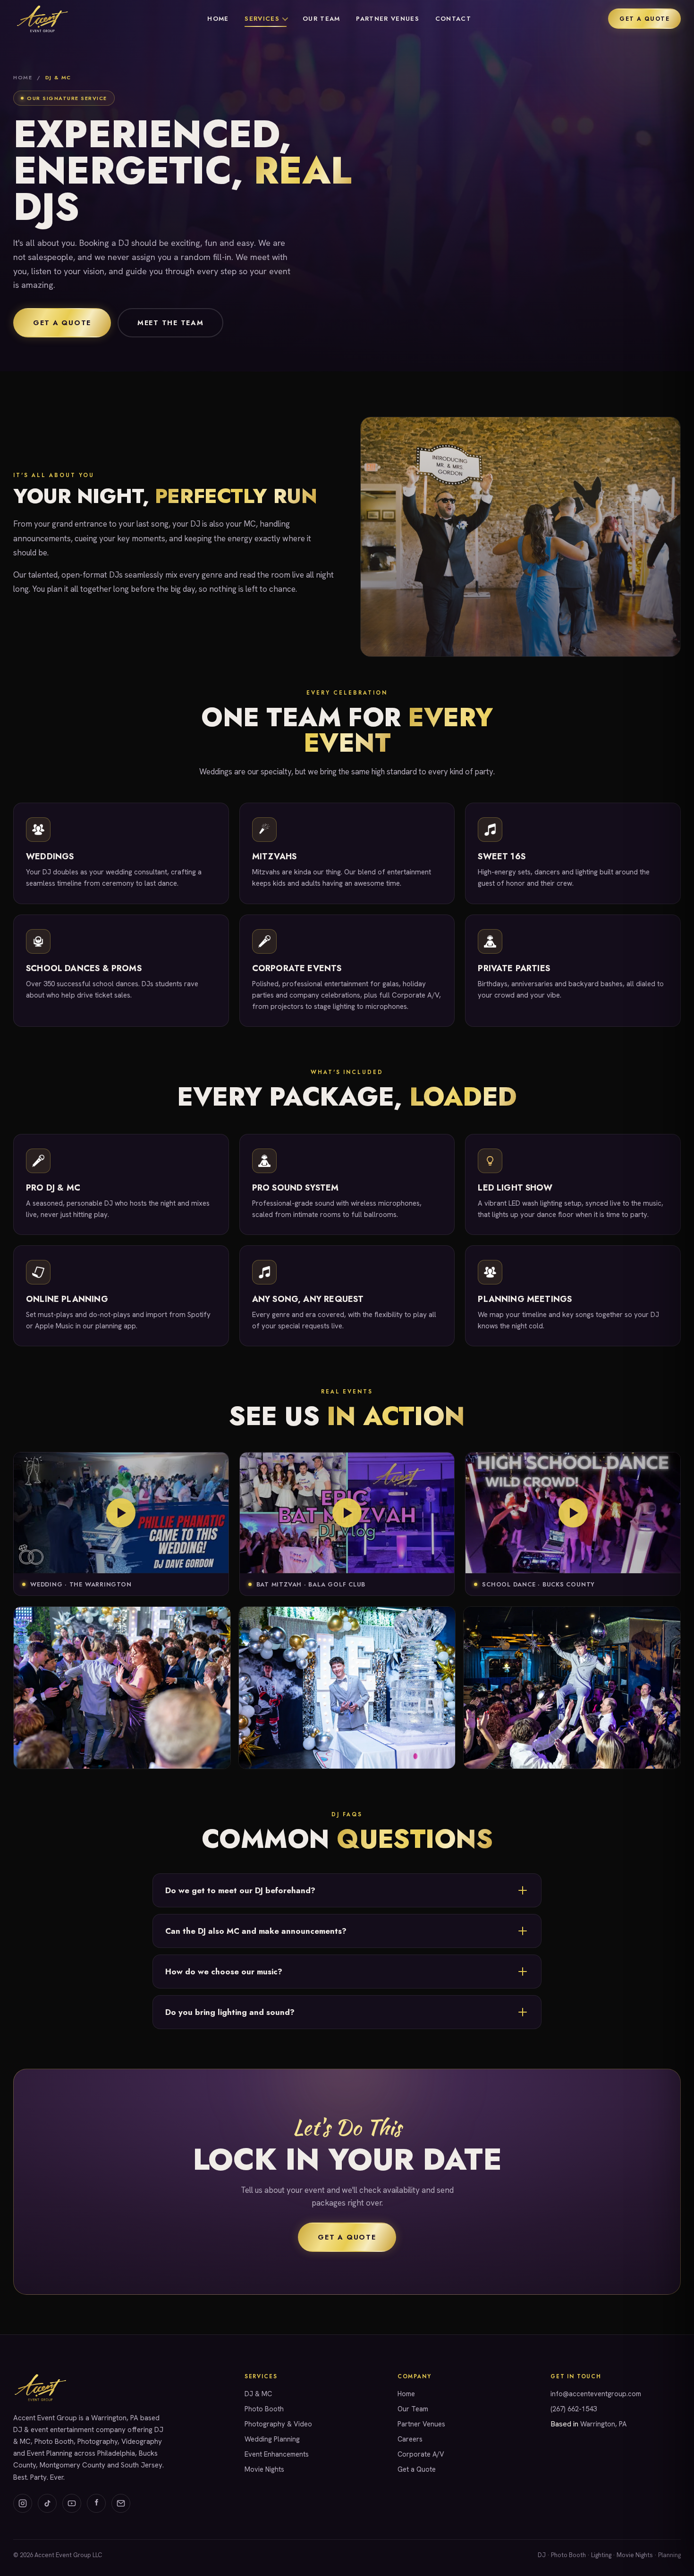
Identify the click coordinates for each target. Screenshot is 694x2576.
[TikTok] (47, 2503)
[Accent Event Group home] (42, 19)
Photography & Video (278, 2424)
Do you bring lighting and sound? (230, 2012)
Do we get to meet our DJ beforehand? (240, 1890)
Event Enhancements (277, 2454)
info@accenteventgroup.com (596, 2394)
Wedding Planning (272, 2439)
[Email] (121, 2503)
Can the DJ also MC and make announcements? (256, 1931)
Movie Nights (264, 2469)
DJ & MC (258, 2394)
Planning (669, 2555)
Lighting (601, 2555)
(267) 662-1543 (574, 2409)
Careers (410, 2439)
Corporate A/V (421, 2454)
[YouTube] (72, 2503)
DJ (542, 2555)
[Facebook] (96, 2503)
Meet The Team (170, 323)
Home (218, 19)
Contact (453, 19)
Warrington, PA (603, 2424)
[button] (121, 1513)
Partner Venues (387, 19)
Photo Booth (264, 2409)
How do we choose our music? (224, 1972)
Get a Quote (644, 19)
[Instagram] (23, 2503)
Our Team (322, 19)
